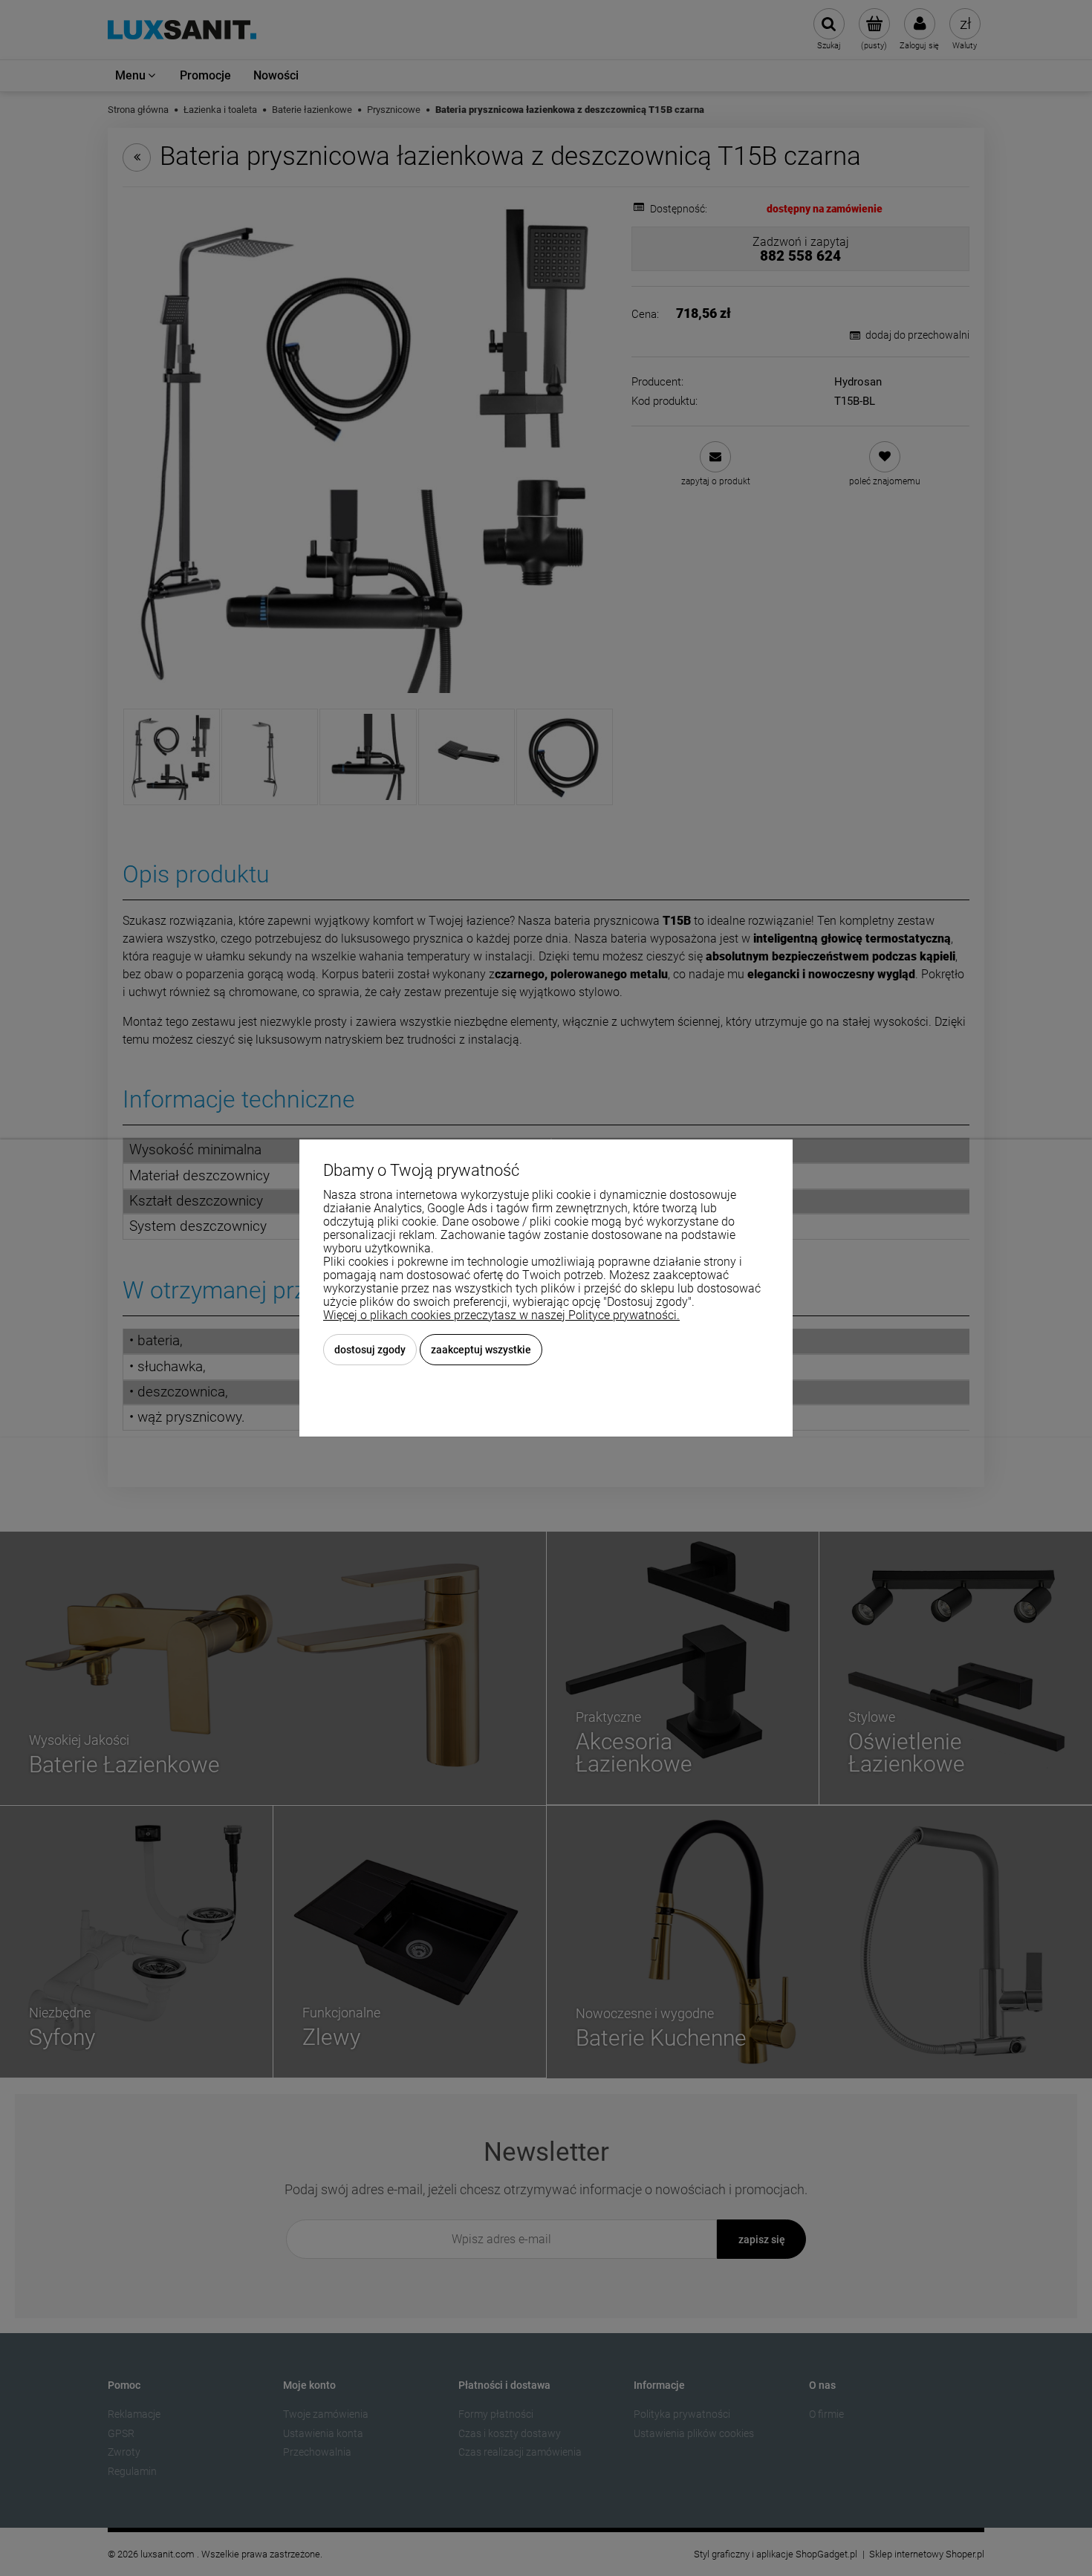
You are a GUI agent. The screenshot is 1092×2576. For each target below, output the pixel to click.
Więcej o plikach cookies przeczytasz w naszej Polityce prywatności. (501, 1315)
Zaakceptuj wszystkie (481, 1350)
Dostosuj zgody (370, 1350)
